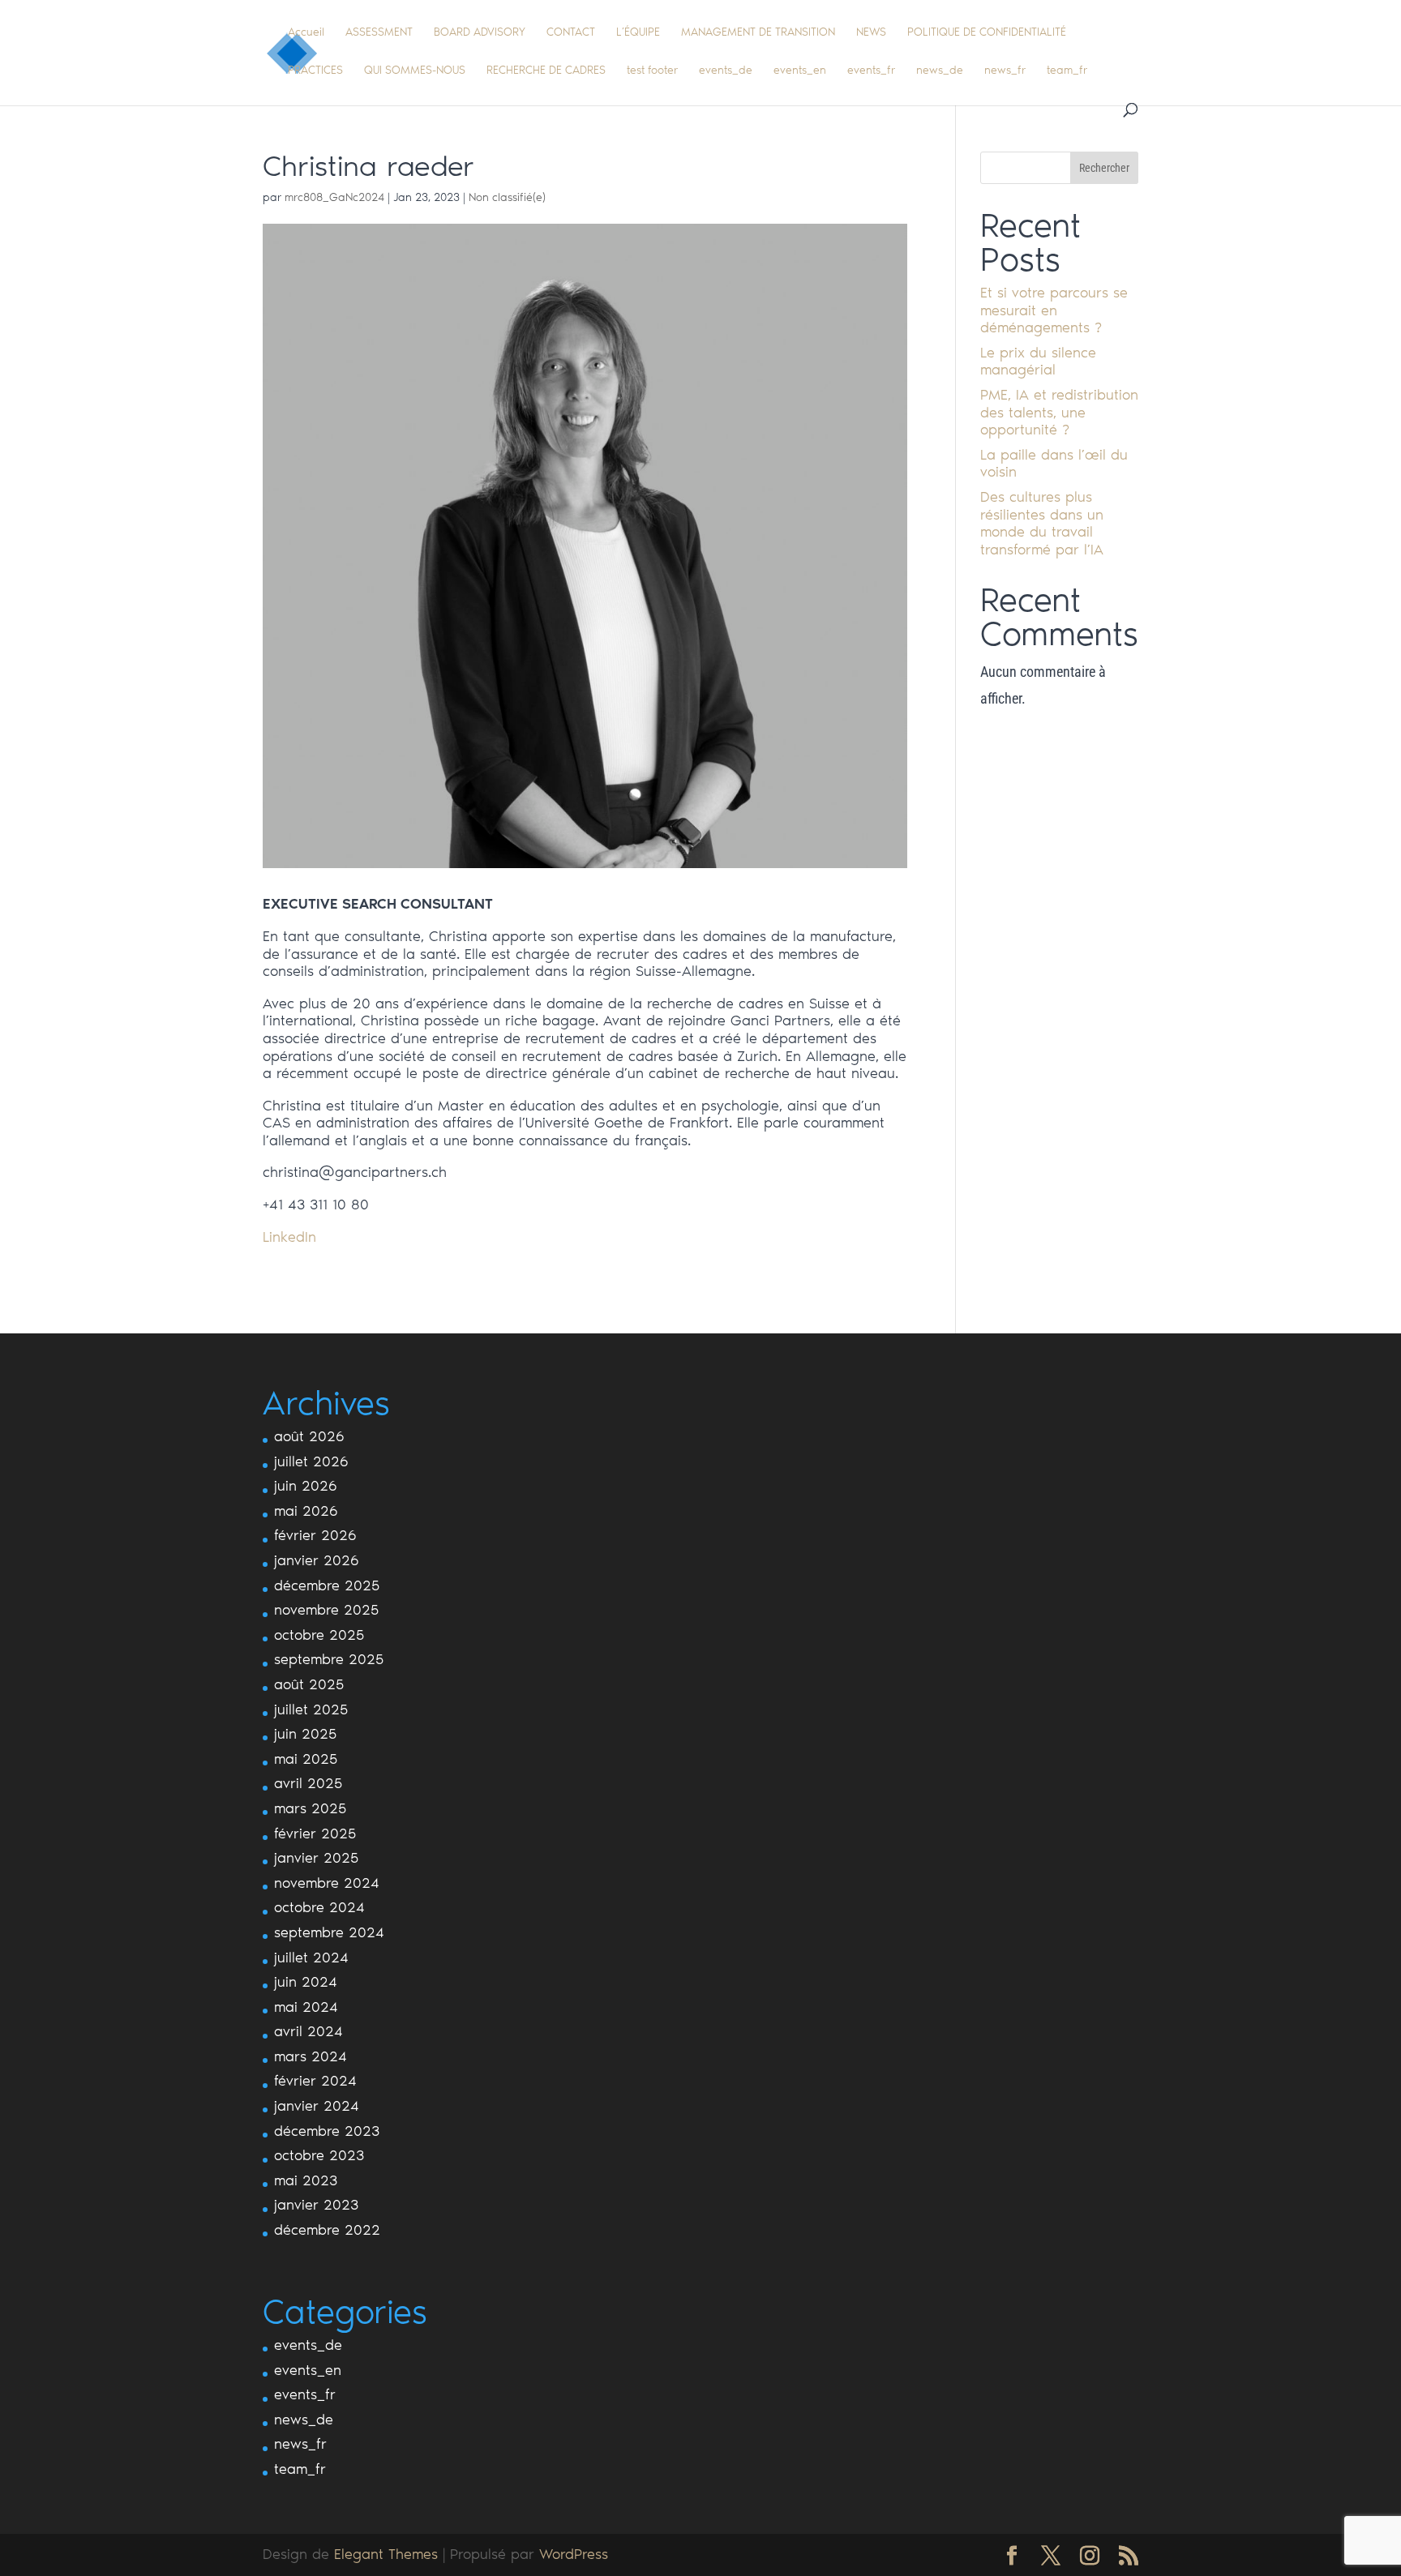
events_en (800, 71)
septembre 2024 (329, 1932)
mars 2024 (311, 2056)
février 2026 (315, 1535)
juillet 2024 (311, 1958)
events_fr (871, 71)
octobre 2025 (319, 1635)
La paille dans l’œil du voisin (1054, 464)
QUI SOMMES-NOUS (415, 71)
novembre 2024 (327, 1883)
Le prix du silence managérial (1038, 362)
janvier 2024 (317, 2106)
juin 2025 (305, 1734)
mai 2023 (306, 2180)
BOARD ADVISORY (480, 33)
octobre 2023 (319, 2155)
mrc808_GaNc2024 (334, 197)
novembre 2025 (326, 1610)
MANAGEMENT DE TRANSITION (758, 33)
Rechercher (1104, 168)
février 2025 (315, 1834)
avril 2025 (308, 1783)
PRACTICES (315, 71)
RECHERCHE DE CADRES (546, 71)
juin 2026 (306, 1486)
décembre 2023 (327, 2131)
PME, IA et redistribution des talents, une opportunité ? (1059, 412)
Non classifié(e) (507, 197)
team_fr (1067, 71)
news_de (940, 71)
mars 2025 (310, 1808)
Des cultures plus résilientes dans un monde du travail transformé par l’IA (1042, 523)
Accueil (306, 33)
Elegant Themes (386, 2554)
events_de (726, 71)
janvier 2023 (316, 2205)
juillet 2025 (311, 1709)
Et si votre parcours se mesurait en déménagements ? (1054, 310)
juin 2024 (306, 1982)
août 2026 (309, 1436)
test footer (652, 71)
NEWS (871, 33)
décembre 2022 (327, 2230)
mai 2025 (306, 1759)
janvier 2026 (317, 1560)
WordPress (574, 2554)
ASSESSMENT (379, 33)
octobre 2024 (319, 1907)
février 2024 (315, 2081)
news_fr (1005, 71)
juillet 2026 (311, 1461)
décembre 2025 (327, 1585)
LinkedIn (289, 1237)
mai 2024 (306, 2007)
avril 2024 (308, 2031)
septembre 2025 (329, 1659)
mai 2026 (306, 1511)
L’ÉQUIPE (638, 33)
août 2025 (309, 1684)
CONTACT (571, 33)
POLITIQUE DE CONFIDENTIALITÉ (987, 33)
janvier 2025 (316, 1858)
